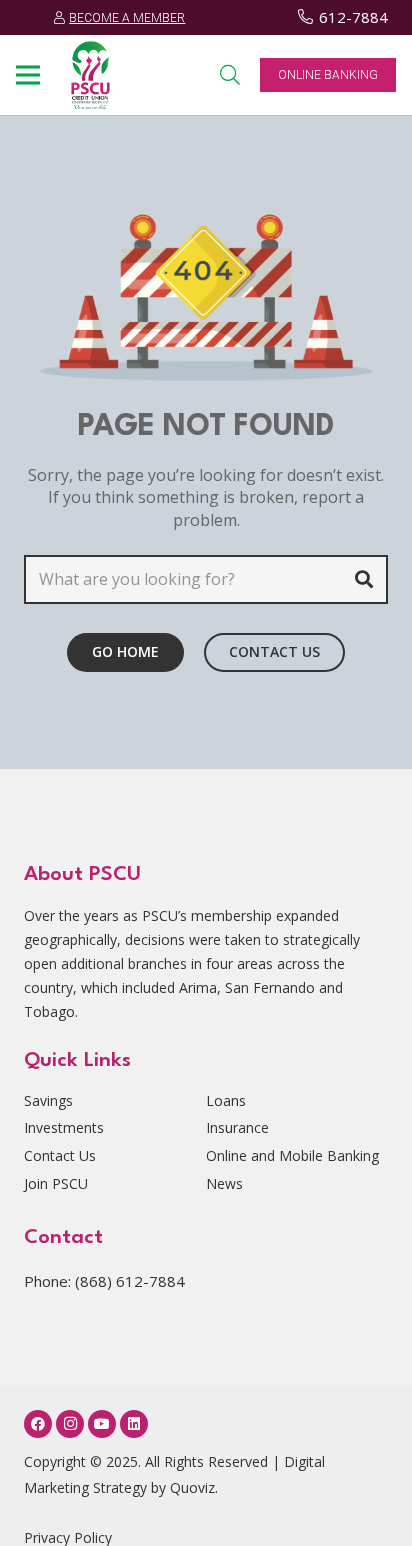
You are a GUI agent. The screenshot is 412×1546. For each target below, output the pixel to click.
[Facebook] (38, 1424)
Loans (226, 1100)
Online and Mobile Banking (292, 1155)
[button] (28, 75)
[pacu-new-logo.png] (90, 75)
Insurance (237, 1127)
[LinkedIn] (134, 1424)
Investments (64, 1127)
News (224, 1183)
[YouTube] (102, 1424)
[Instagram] (70, 1424)
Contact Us (60, 1155)
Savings (48, 1100)
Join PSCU (56, 1183)
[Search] (363, 579)
